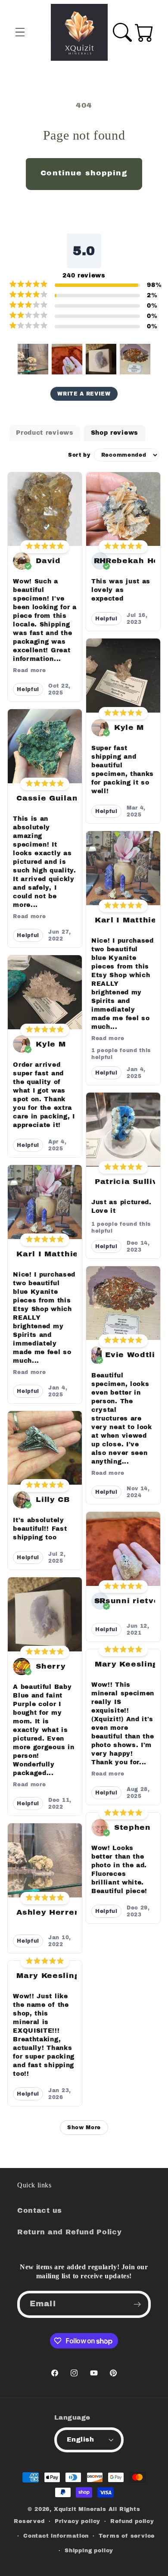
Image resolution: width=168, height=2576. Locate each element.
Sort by (79, 455)
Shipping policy (89, 2551)
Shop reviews (115, 433)
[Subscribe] (137, 2305)
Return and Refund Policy (70, 2232)
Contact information (56, 2536)
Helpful (28, 689)
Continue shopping (84, 173)
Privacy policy (78, 2521)
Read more (29, 670)
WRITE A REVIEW (84, 394)
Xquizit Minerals (80, 2509)
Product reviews (45, 433)
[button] (20, 33)
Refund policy (132, 2521)
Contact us (40, 2210)
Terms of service (127, 2536)
